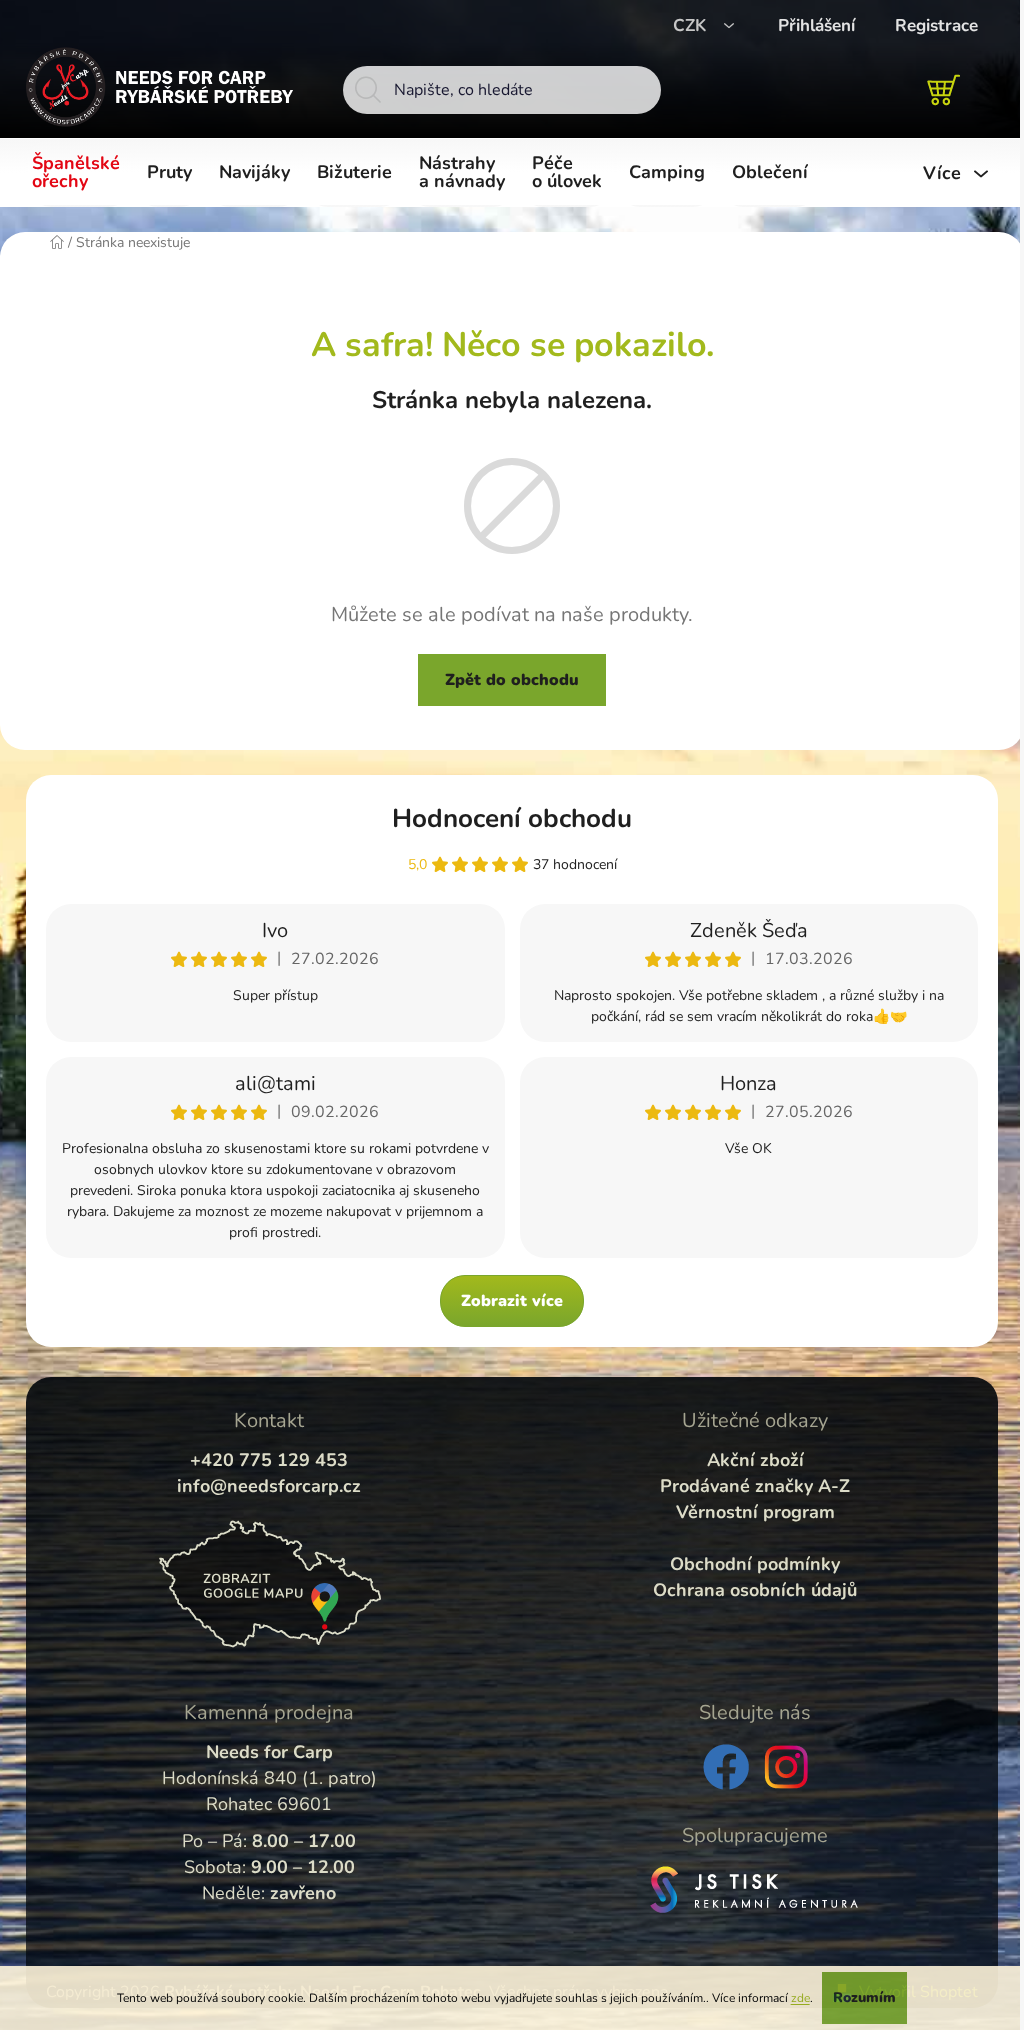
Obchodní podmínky (755, 1564)
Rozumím (864, 1997)
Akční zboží (755, 1460)
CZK (692, 25)
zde (800, 1998)
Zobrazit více (512, 1301)
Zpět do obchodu (512, 680)
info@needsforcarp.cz (269, 1486)
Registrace (936, 25)
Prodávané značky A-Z (755, 1486)
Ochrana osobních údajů (755, 1590)
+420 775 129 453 (269, 1460)
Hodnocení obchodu (512, 818)
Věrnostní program (755, 1512)
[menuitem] (79, 173)
